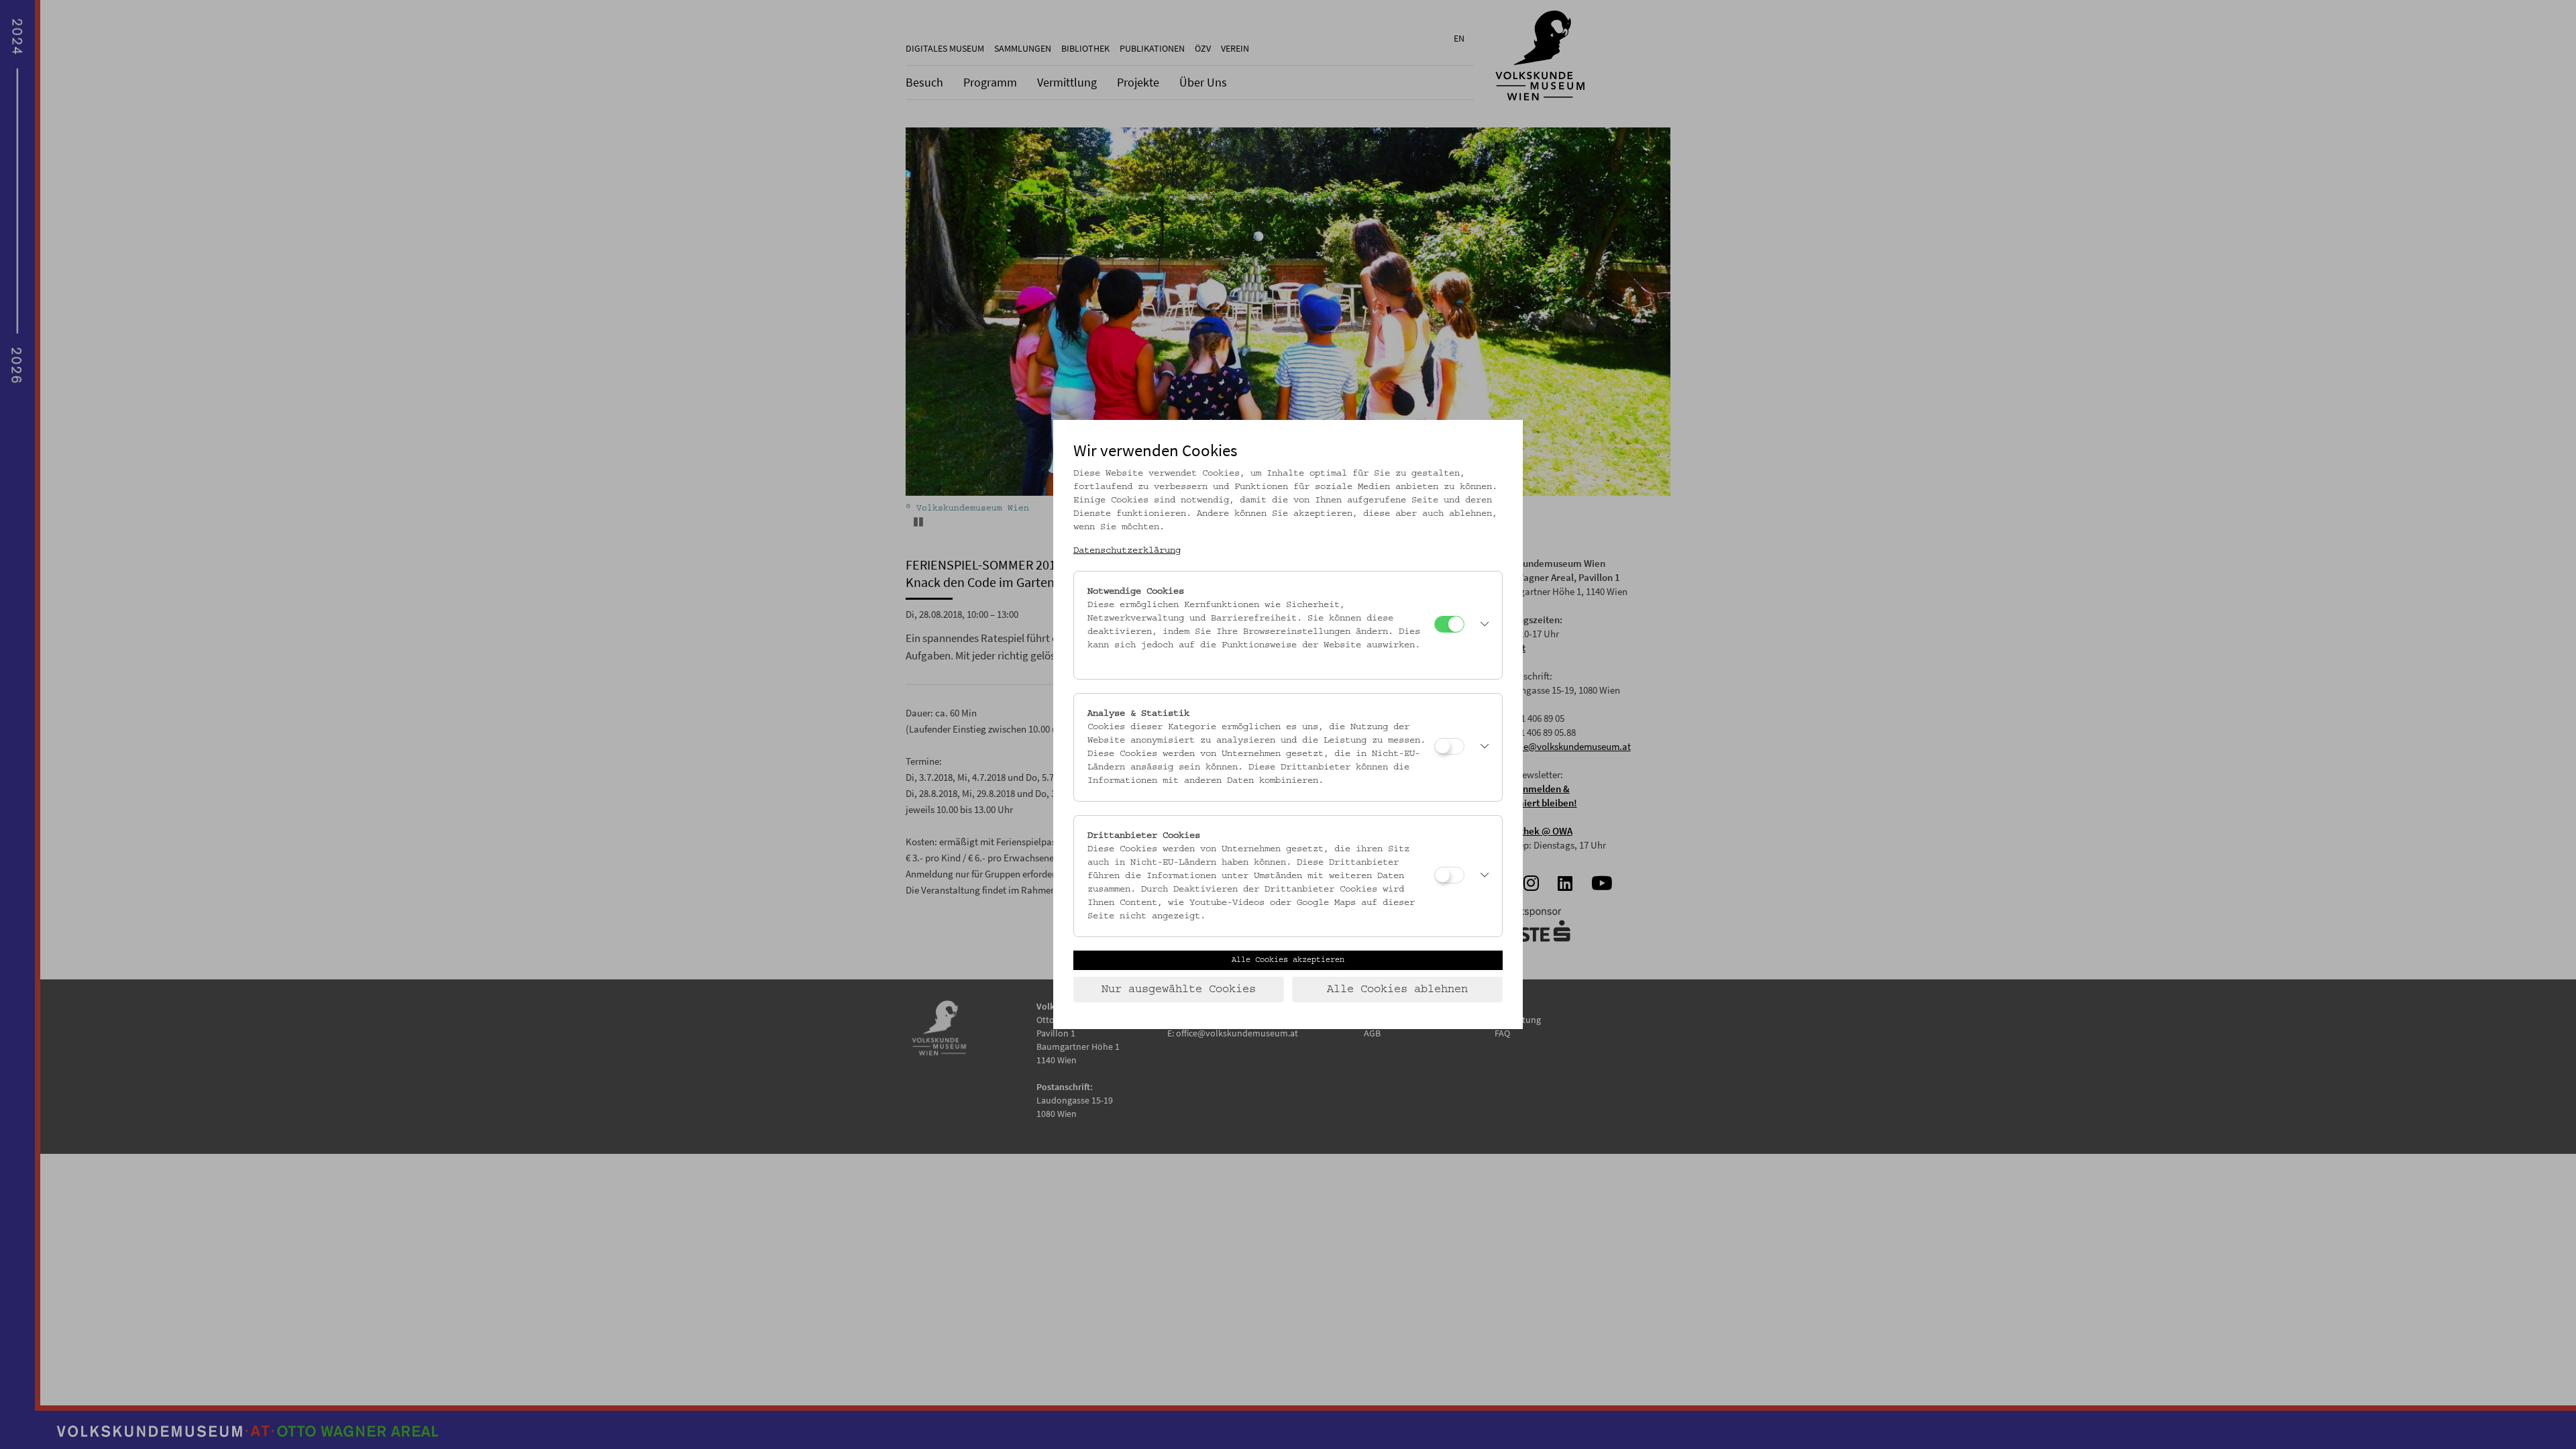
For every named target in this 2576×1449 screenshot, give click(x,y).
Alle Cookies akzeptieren (1288, 960)
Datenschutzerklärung (1127, 551)
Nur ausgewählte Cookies (1179, 989)
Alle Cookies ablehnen (1397, 989)
